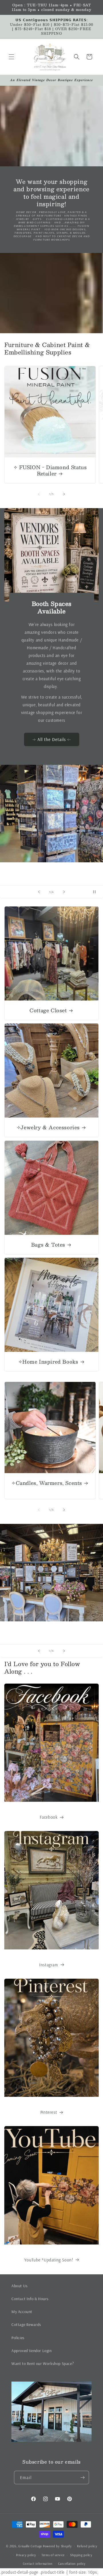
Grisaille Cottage (30, 2546)
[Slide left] (39, 494)
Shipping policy (81, 2555)
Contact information (38, 2564)
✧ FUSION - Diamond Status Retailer (50, 470)
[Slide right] (64, 494)
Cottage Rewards (26, 2325)
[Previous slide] (39, 892)
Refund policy (87, 2546)
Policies (18, 2338)
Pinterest (49, 2112)
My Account (22, 2312)
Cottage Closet (48, 1010)
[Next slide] (64, 892)
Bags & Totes (48, 1245)
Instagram (48, 1965)
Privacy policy (26, 2555)
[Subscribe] (82, 2477)
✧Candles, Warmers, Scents (47, 1483)
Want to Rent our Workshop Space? (43, 2364)
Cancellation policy (72, 2564)
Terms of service (53, 2555)
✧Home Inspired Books (48, 1362)
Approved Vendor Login (32, 2351)
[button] (11, 57)
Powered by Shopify (57, 2546)
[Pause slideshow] (97, 892)
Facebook (49, 1817)
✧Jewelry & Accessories (48, 1127)
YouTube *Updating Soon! (49, 2260)
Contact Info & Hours (30, 2299)
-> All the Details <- (52, 739)
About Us (20, 2286)
